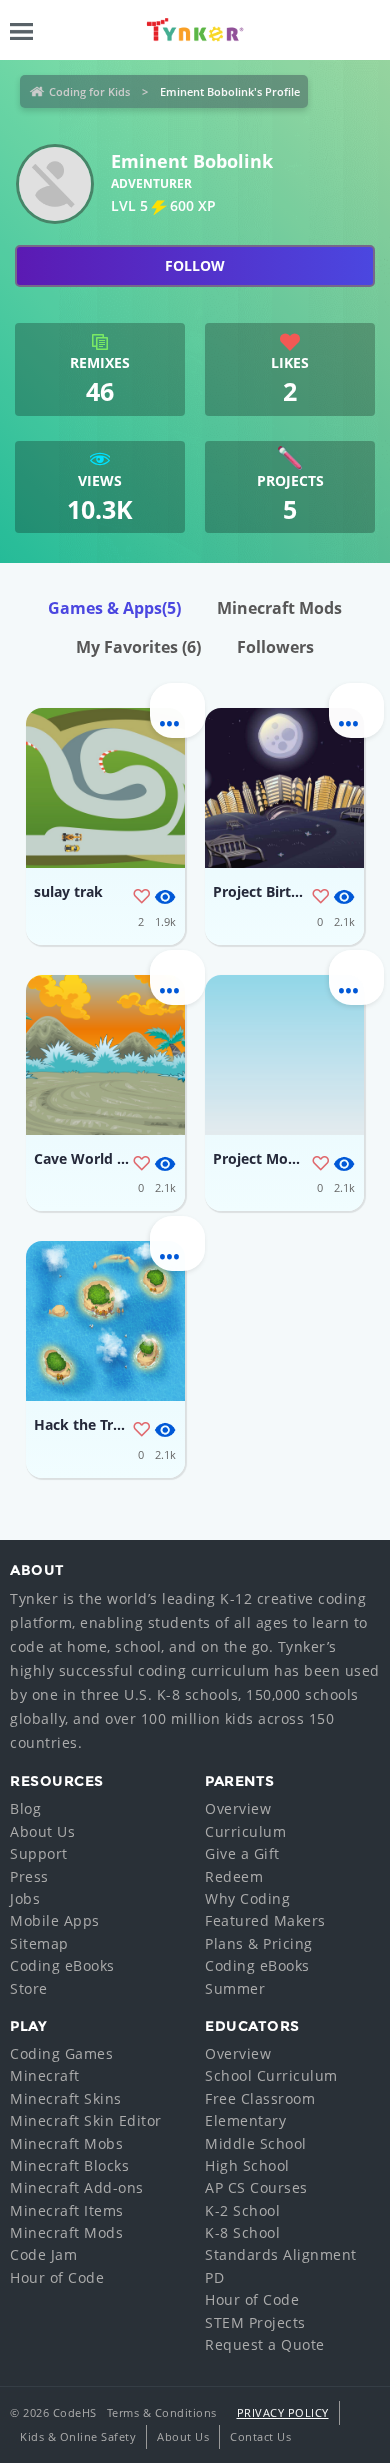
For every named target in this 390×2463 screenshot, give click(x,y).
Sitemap (39, 1943)
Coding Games (61, 2053)
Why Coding (247, 1898)
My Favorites (138, 647)
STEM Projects (255, 2322)
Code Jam (43, 2254)
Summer (235, 1988)
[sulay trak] (105, 788)
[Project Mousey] (284, 1055)
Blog (25, 1808)
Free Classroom (260, 2098)
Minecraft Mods (279, 608)
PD (214, 2277)
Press (29, 1876)
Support (39, 1853)
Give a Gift (242, 1853)
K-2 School (242, 2210)
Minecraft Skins (66, 2098)
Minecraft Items (67, 2210)
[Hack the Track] (105, 1321)
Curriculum (245, 1831)
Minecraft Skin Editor (86, 2120)
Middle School (256, 2143)
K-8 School (242, 2232)
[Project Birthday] (284, 788)
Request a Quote (265, 2344)
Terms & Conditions (162, 2412)
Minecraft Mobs (66, 2143)
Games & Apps (114, 608)
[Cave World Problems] (105, 1055)
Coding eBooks (62, 1965)
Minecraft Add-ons (77, 2187)
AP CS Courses (256, 2187)
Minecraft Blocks (69, 2165)
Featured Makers (265, 1920)
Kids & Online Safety (78, 2436)
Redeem (234, 1876)
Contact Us (260, 2436)
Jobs (25, 1898)
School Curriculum (271, 2075)
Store (29, 1988)
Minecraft (45, 2075)
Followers (275, 647)
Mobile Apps (55, 1920)
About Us (42, 1831)
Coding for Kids (89, 91)
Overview (238, 1808)
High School (247, 2165)
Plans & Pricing (259, 1943)
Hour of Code (57, 2277)
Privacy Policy (283, 2412)
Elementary (245, 2120)
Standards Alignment (281, 2254)
